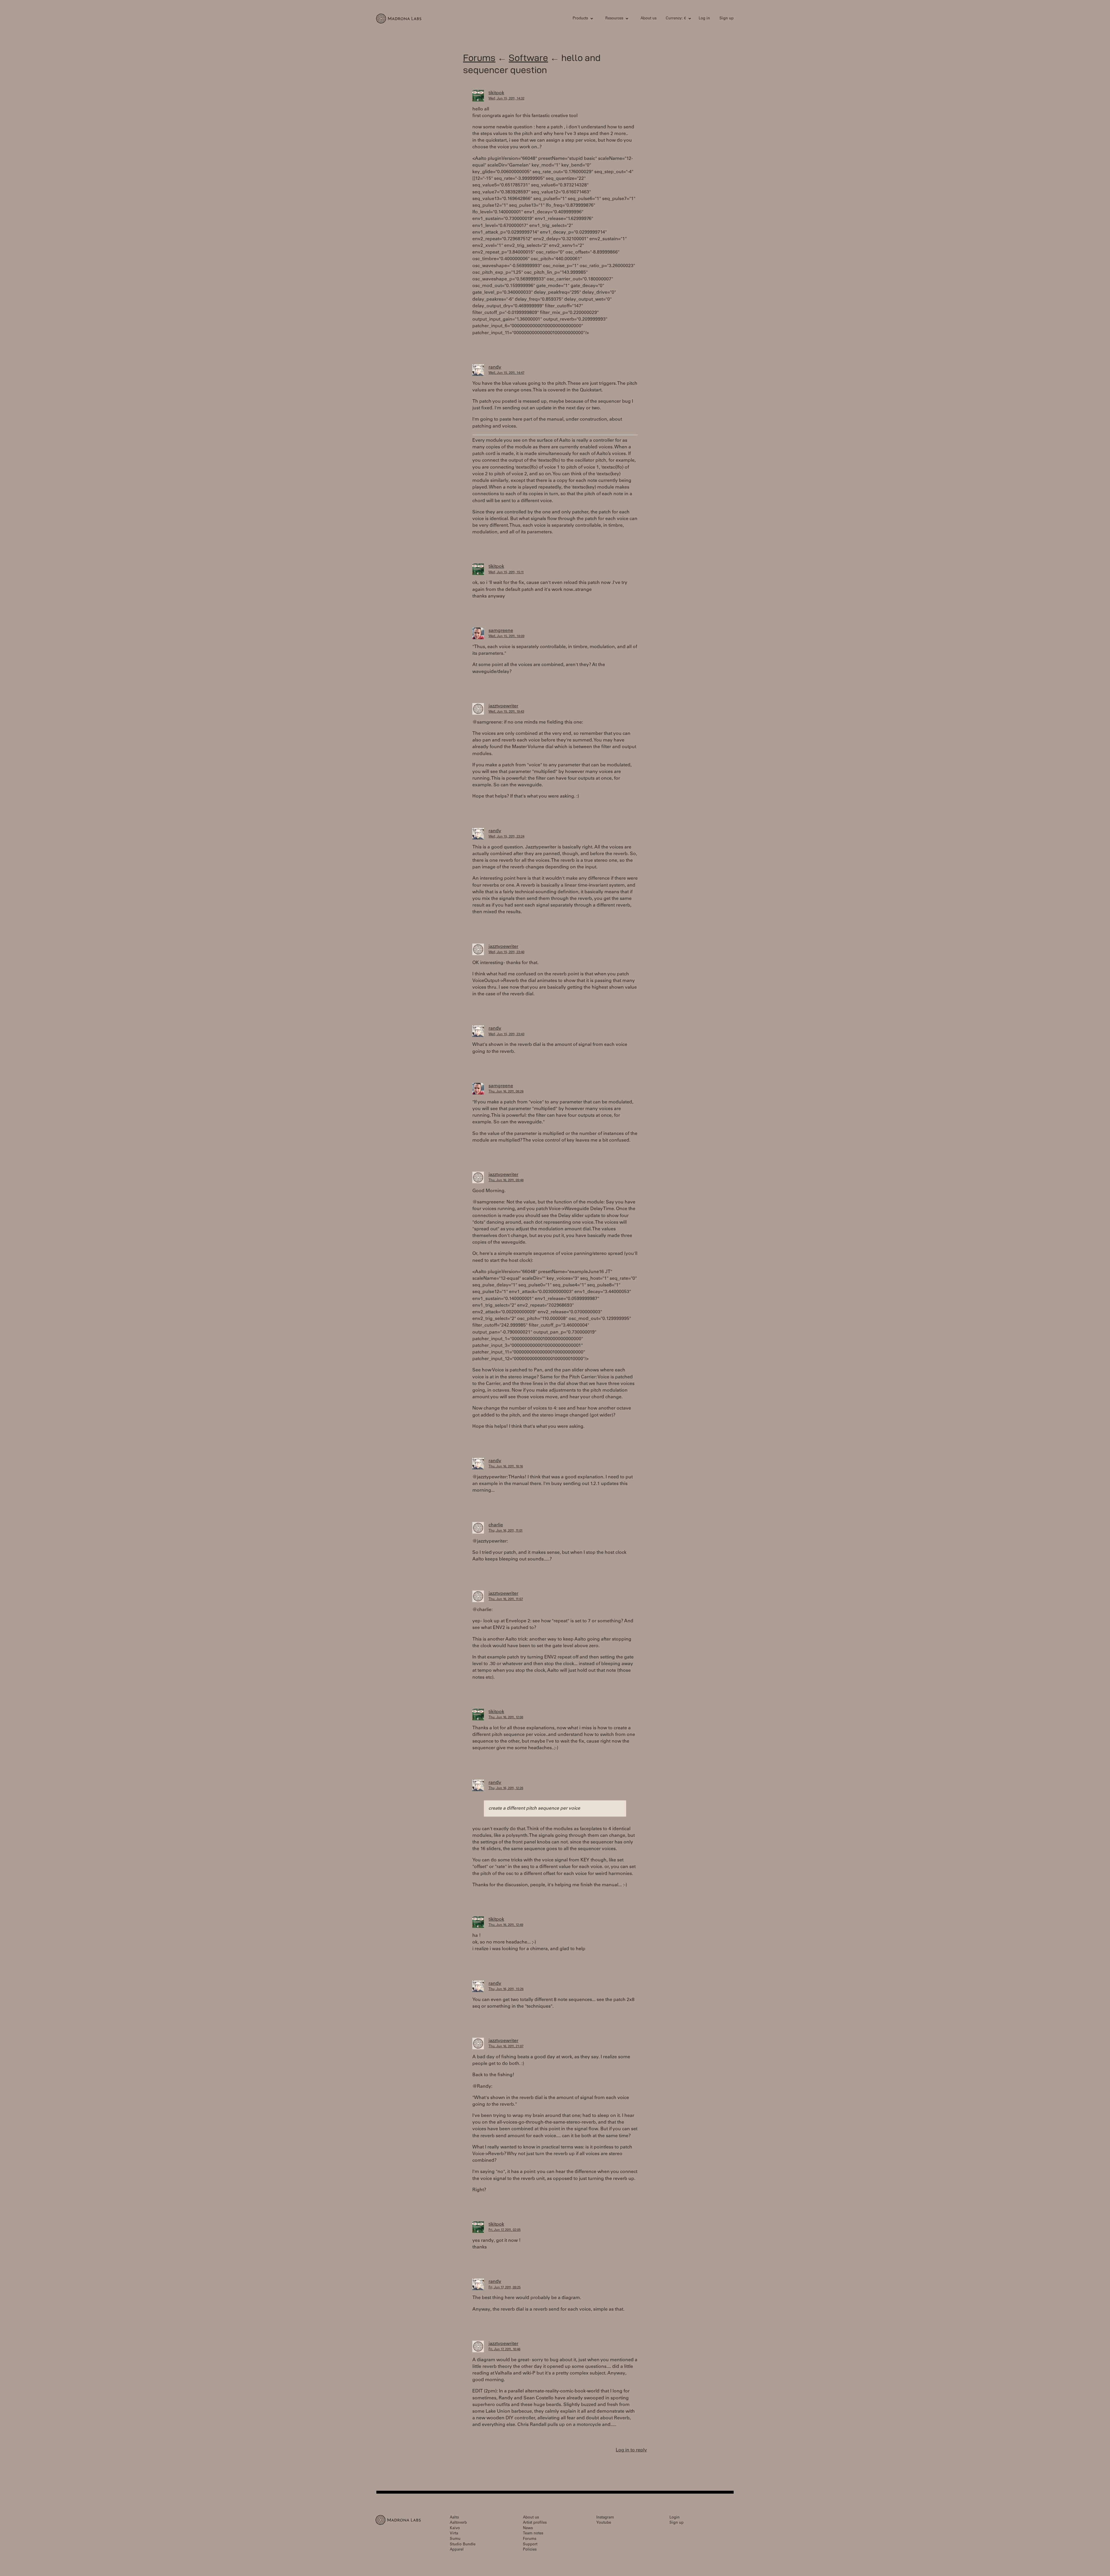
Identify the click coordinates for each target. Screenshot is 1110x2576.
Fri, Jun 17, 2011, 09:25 (505, 2288)
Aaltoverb (458, 2523)
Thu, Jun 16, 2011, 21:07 (506, 2047)
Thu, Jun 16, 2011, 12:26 (506, 1788)
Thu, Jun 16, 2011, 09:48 (506, 1180)
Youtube (604, 2523)
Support (530, 2545)
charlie (496, 1525)
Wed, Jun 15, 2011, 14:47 (506, 373)
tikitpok (496, 93)
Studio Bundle (463, 2545)
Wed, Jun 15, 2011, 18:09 (506, 636)
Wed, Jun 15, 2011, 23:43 (506, 1034)
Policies (530, 2550)
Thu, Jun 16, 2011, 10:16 (506, 1467)
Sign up (727, 19)
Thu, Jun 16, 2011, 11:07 (506, 1599)
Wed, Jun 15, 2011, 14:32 (506, 99)
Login (675, 2518)
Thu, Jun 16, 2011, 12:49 (506, 1925)
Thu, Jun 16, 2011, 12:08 (506, 1718)
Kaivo (455, 2528)
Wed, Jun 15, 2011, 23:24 (506, 837)
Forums (479, 58)
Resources (614, 19)
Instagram (605, 2518)
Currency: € (676, 19)
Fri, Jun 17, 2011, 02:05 (505, 2230)
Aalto (454, 2518)
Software (528, 58)
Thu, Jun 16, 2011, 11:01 (506, 1531)
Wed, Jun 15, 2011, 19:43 (506, 712)
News (528, 2528)
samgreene (501, 631)
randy (495, 367)
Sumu (455, 2539)
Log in (704, 19)
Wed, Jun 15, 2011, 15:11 (506, 573)
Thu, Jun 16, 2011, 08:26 (506, 1092)
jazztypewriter (503, 706)
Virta (454, 2534)
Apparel (457, 2550)
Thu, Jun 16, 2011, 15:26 (506, 1989)
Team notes (533, 2534)
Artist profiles (535, 2523)
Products (580, 19)
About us (649, 19)
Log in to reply (631, 2450)
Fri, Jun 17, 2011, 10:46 (504, 2350)
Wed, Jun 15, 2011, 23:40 (506, 952)
